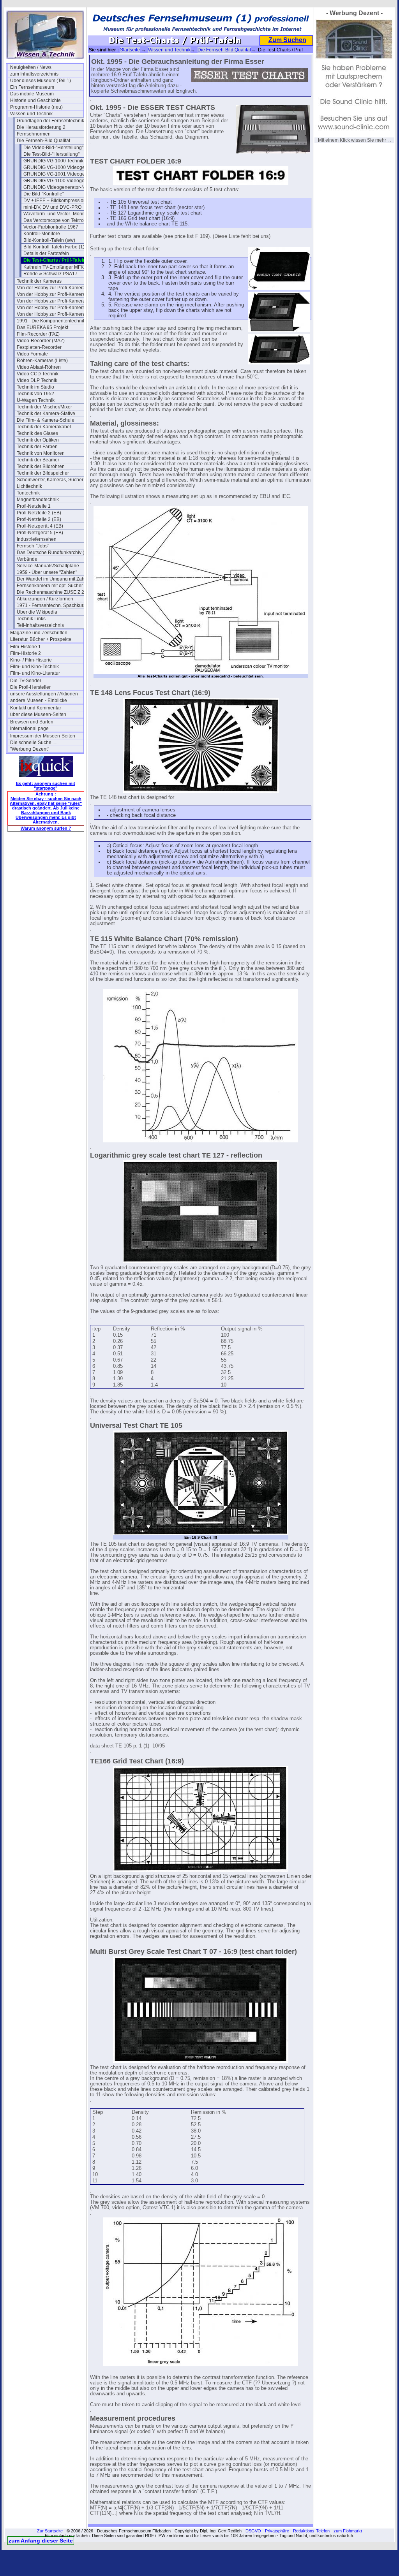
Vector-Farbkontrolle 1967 (51, 227)
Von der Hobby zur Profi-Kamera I (52, 288)
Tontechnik (28, 493)
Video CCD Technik (38, 374)
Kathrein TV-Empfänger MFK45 (56, 267)
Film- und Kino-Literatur (35, 673)
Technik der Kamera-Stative (46, 413)
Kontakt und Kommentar (36, 708)
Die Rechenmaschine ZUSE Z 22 (52, 592)
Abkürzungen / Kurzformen (45, 599)
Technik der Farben (37, 447)
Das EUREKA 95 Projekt (42, 327)
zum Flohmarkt (348, 2531)
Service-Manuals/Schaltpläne (48, 566)
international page (29, 728)
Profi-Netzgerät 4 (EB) (40, 526)
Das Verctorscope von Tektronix (57, 220)
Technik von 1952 (35, 394)
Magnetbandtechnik (38, 500)
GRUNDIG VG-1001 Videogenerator (60, 174)
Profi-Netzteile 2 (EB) (39, 513)
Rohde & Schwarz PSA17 (50, 274)
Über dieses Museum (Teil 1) (41, 81)
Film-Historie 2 (26, 653)
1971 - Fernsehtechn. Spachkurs (51, 605)
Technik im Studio (35, 387)
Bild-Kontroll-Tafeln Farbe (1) (54, 247)
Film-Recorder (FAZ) (38, 334)
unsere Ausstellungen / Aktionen (44, 694)
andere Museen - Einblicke (39, 700)
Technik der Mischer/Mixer (44, 407)
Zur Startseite (50, 2531)
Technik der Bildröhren (41, 466)
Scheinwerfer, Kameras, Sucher (50, 480)
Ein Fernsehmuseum (32, 87)
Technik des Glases (37, 433)
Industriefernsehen (37, 539)
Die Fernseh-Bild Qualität (43, 141)
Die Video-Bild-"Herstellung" (53, 148)
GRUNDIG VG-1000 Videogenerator (60, 167)
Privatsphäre (277, 2531)
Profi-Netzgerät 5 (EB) (40, 533)
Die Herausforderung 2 (41, 127)
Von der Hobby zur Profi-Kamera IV (53, 314)
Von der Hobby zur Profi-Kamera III (53, 308)
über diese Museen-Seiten (38, 714)
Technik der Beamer (38, 460)
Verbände (27, 559)
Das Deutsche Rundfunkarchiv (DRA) (53, 553)
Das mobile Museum (32, 94)
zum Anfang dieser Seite (41, 2541)
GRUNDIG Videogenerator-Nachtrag (60, 187)
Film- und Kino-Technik (34, 667)
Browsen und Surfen (32, 722)
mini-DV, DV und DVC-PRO (52, 207)
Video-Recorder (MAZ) (41, 341)
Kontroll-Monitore (42, 234)
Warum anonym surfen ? (46, 828)
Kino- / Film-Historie (31, 660)
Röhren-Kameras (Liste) (42, 361)
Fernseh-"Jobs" (33, 546)
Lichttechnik (29, 486)
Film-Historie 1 (26, 647)
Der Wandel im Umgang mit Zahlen (53, 579)
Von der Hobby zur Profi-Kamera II (53, 301)
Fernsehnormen (34, 134)
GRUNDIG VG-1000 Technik (53, 161)
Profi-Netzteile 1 (34, 506)
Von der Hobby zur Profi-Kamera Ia (53, 294)
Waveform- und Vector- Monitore (57, 214)
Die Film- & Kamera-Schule (46, 420)
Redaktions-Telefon (311, 2531)
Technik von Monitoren (41, 453)
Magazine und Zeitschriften (39, 633)
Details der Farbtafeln (46, 253)
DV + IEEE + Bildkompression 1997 (60, 201)
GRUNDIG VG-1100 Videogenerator (60, 181)
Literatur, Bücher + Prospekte (41, 639)
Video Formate (32, 354)
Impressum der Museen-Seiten (43, 736)
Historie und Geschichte (35, 100)
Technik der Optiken (38, 440)
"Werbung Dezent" (30, 749)
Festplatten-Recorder (39, 347)
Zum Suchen (287, 40)
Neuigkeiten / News (31, 67)
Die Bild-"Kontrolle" (44, 194)
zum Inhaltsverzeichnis (34, 74)
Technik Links (31, 619)
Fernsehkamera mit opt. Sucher (50, 586)
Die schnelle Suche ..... (34, 743)
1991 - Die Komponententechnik (51, 321)
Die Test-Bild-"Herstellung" (51, 154)
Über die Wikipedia (37, 612)
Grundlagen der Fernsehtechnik (50, 121)
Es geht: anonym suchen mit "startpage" (46, 786)
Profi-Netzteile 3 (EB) (39, 519)
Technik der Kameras (39, 281)
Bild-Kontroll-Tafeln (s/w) (49, 240)
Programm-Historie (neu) (36, 107)
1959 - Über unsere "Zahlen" (47, 572)
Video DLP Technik (37, 380)
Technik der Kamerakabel (44, 427)
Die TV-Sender (26, 681)
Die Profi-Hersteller (30, 687)
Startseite (130, 50)
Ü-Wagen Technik (36, 400)
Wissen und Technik (31, 114)
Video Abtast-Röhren (39, 367)
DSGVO (253, 2531)
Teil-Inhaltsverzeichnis (40, 625)
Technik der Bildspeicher (43, 473)
